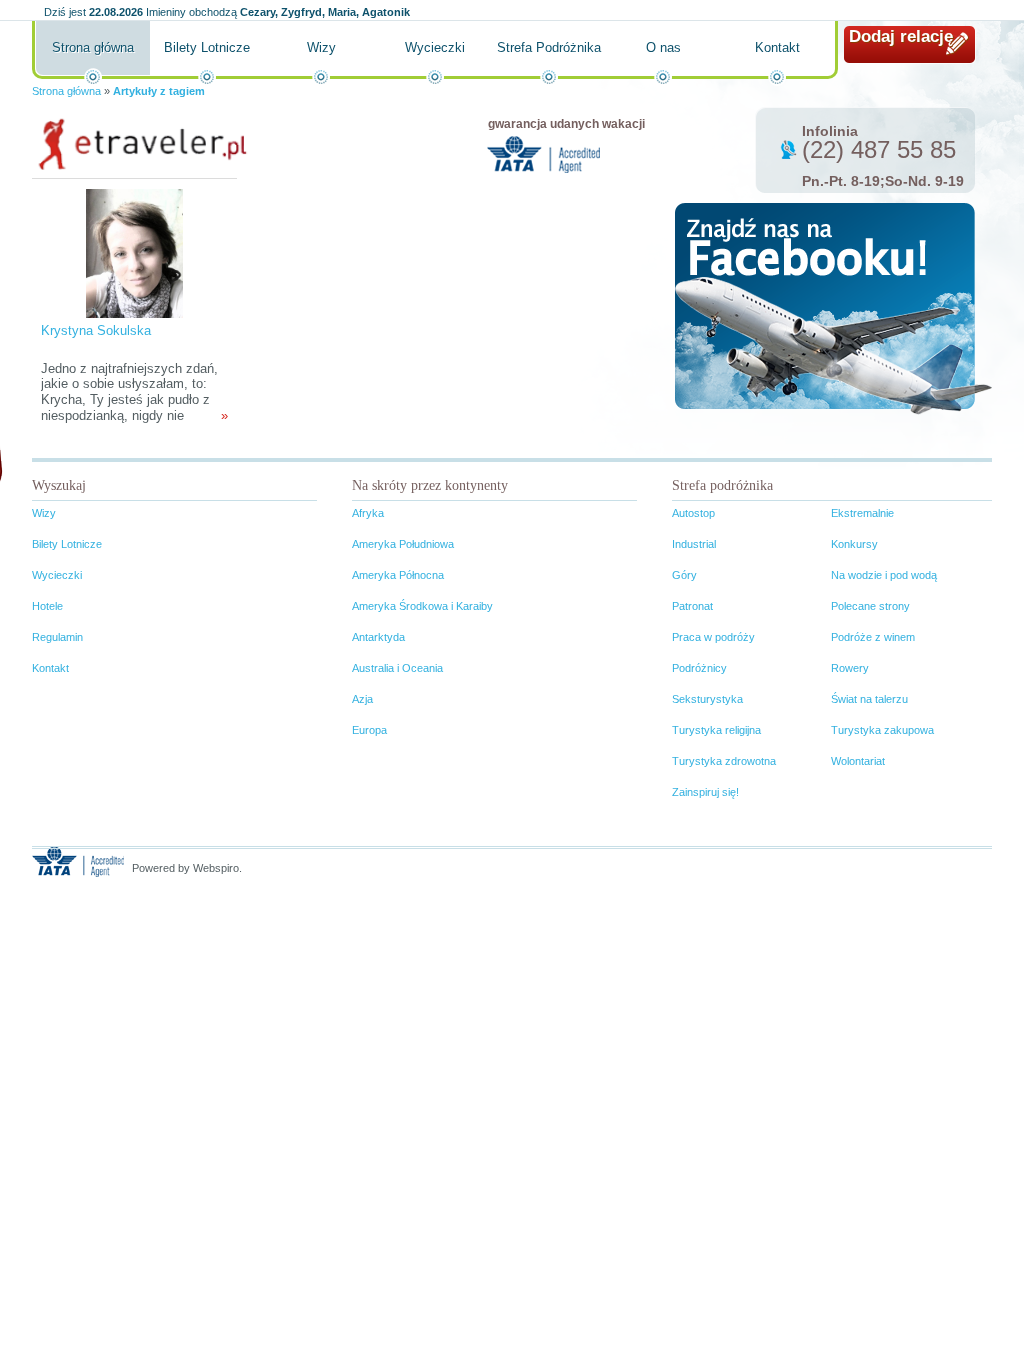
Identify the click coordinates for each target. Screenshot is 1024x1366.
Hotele (47, 606)
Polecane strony (870, 606)
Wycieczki (435, 47)
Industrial (694, 544)
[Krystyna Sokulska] (134, 252)
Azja (362, 699)
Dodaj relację (901, 36)
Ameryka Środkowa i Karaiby (422, 606)
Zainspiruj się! (705, 792)
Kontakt (777, 47)
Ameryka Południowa (403, 544)
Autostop (693, 513)
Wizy (321, 47)
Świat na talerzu (869, 699)
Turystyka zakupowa (882, 730)
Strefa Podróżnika (549, 47)
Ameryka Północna (398, 575)
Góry (684, 575)
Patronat (692, 606)
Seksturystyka (707, 699)
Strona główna (93, 47)
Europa (369, 730)
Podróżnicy (699, 668)
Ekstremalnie (862, 513)
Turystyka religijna (716, 730)
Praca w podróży (713, 637)
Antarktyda (378, 637)
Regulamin (57, 637)
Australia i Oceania (397, 668)
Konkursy (854, 544)
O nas (663, 47)
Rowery (850, 668)
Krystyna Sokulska (96, 330)
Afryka (368, 513)
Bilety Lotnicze (207, 47)
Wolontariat (858, 761)
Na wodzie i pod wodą (884, 575)
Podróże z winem (873, 637)
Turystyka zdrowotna (724, 761)
